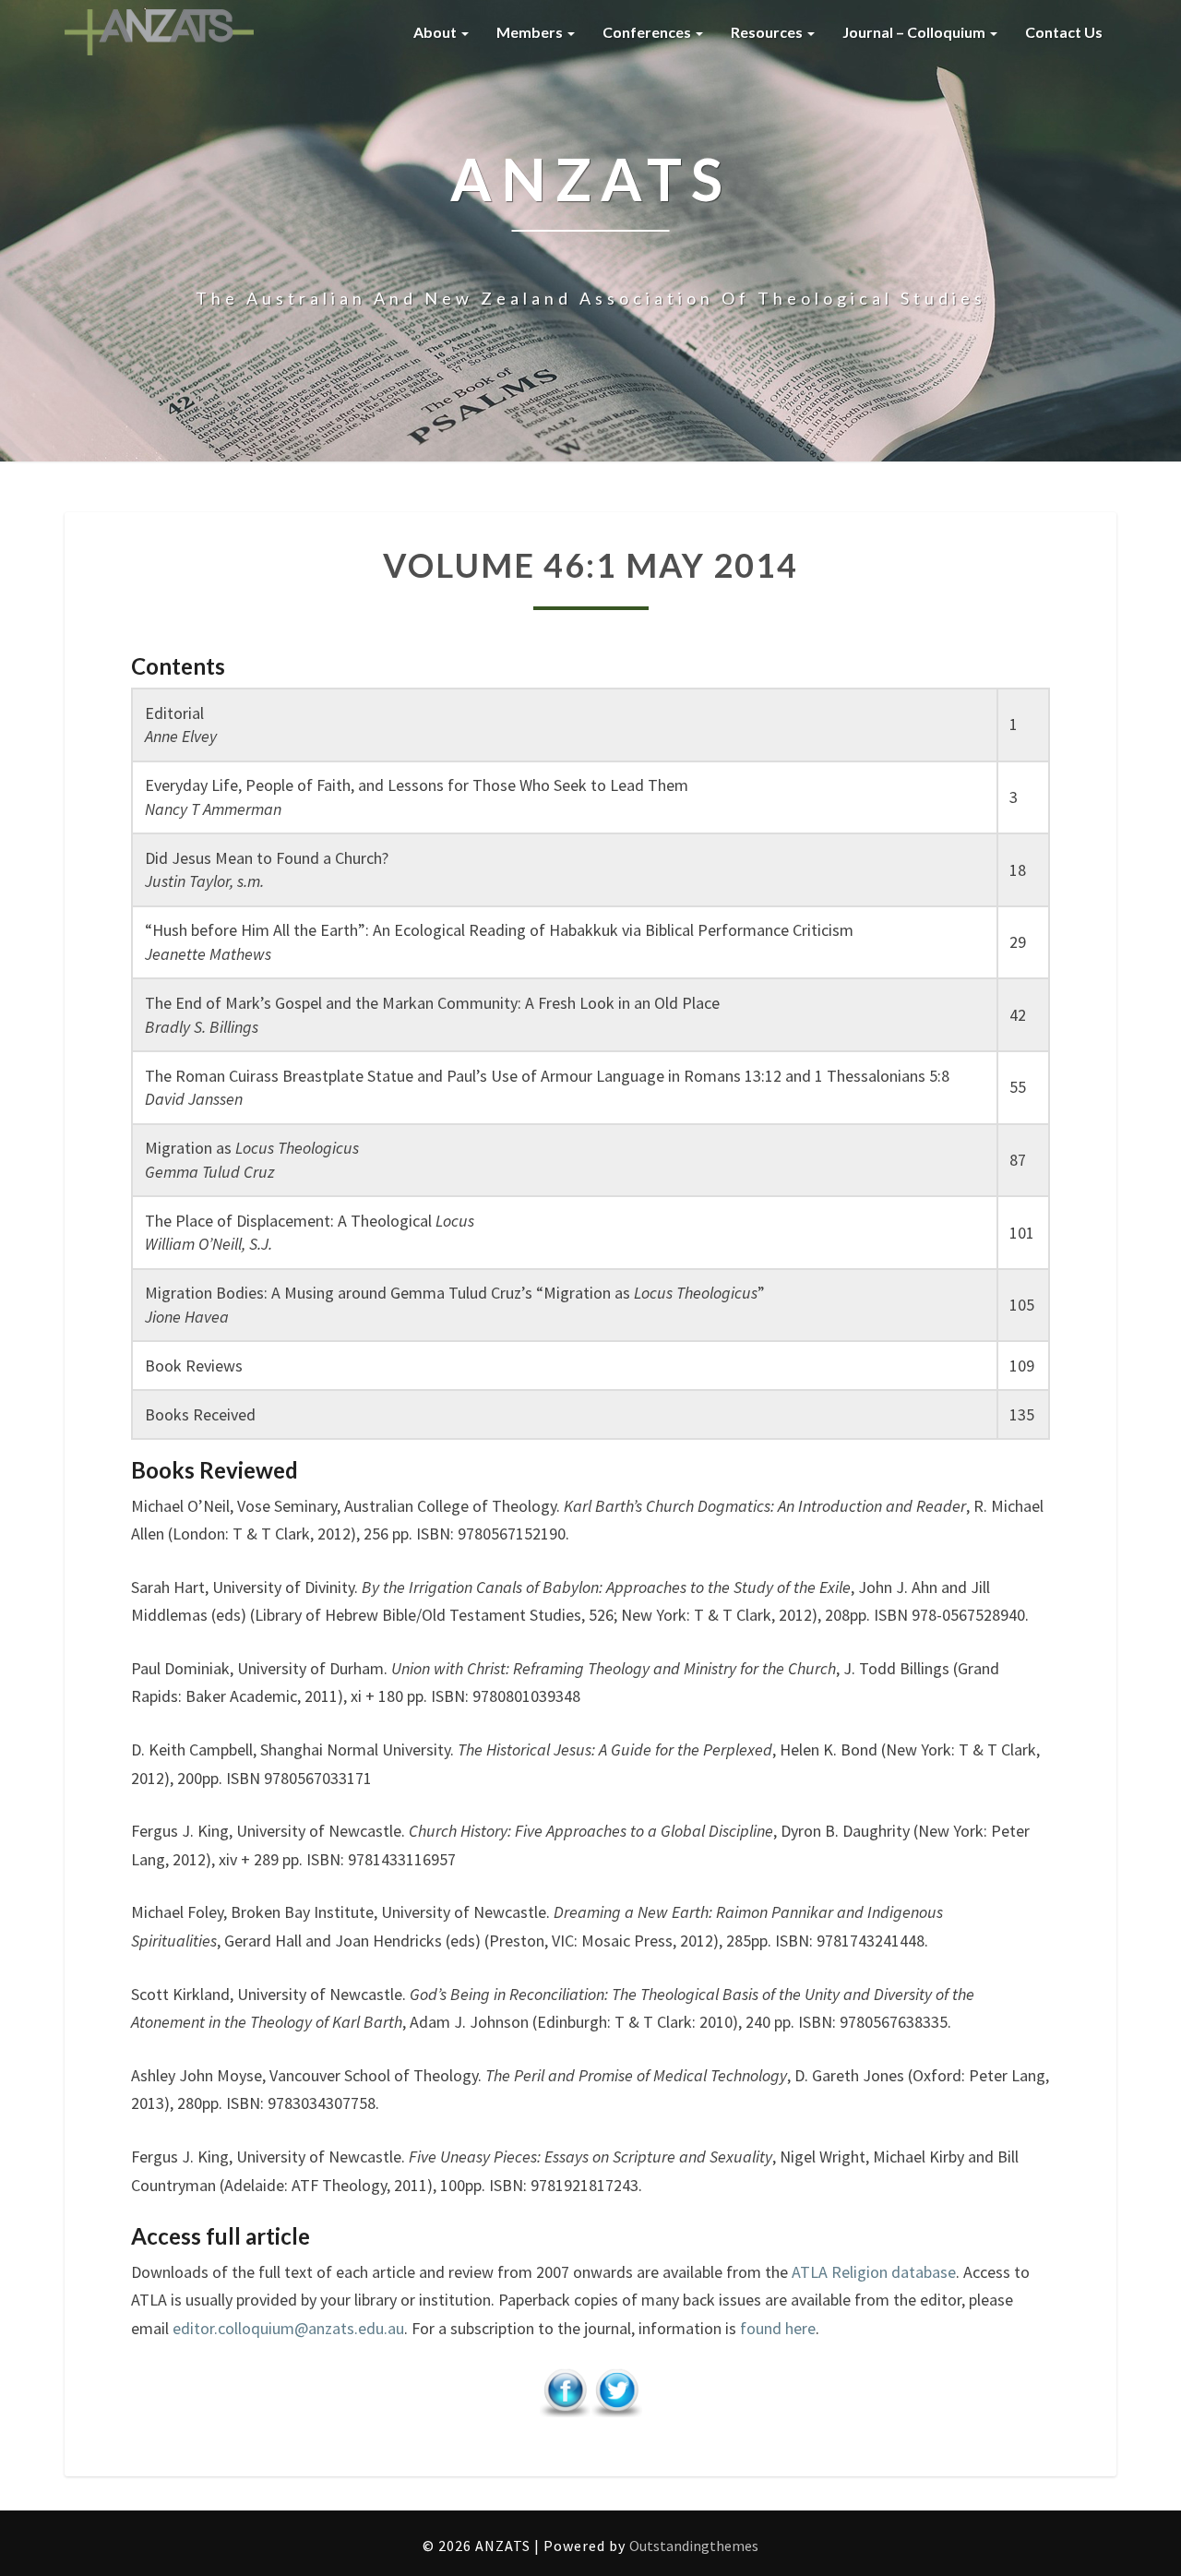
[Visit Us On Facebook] (565, 2399)
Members (531, 32)
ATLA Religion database (874, 2272)
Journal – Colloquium (915, 32)
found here (778, 2328)
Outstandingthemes (694, 2546)
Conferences (648, 32)
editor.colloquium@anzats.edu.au (288, 2328)
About (436, 32)
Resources (768, 32)
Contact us (1064, 32)
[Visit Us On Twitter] (616, 2399)
